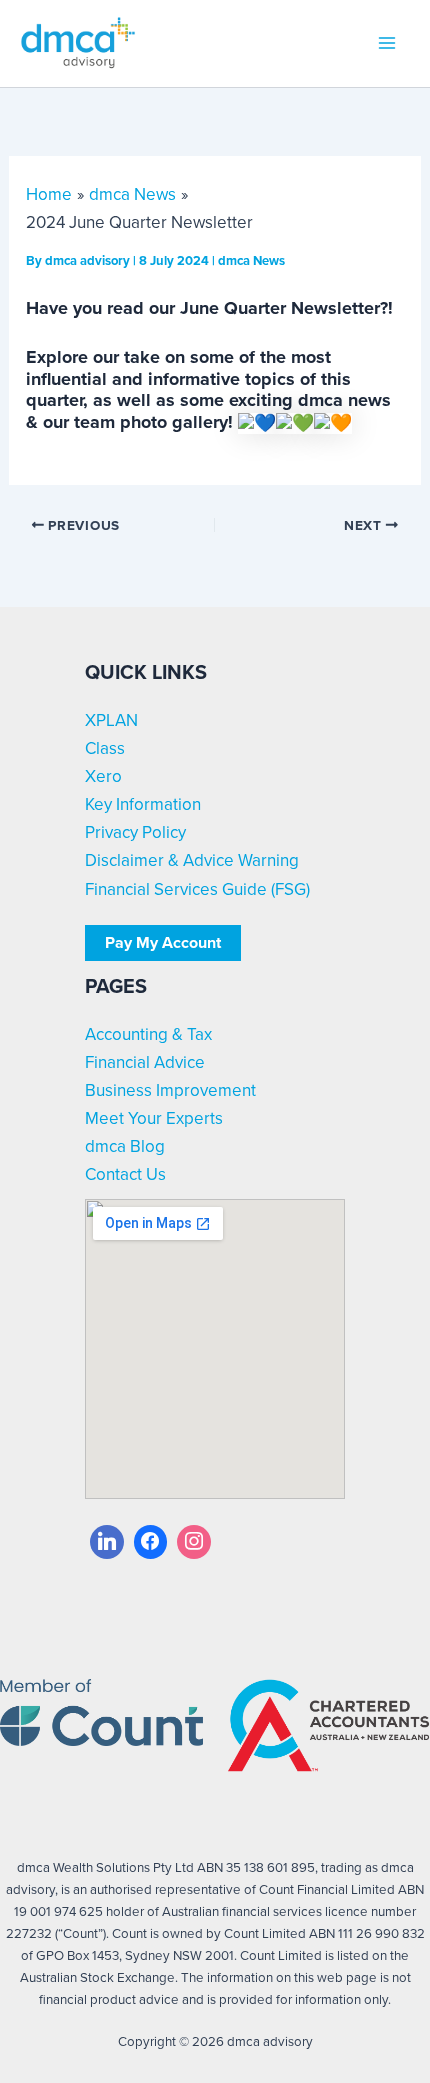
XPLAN (111, 720)
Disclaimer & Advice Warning (192, 860)
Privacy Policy (135, 832)
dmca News (251, 260)
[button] (163, 943)
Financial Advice (145, 1062)
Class (105, 748)
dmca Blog (125, 1146)
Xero (103, 776)
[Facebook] (151, 1542)
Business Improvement (170, 1090)
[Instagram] (194, 1542)
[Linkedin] (107, 1542)
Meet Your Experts (154, 1118)
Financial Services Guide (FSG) (197, 889)
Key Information (143, 804)
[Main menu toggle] (388, 44)
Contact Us (125, 1174)
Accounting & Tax (148, 1034)
